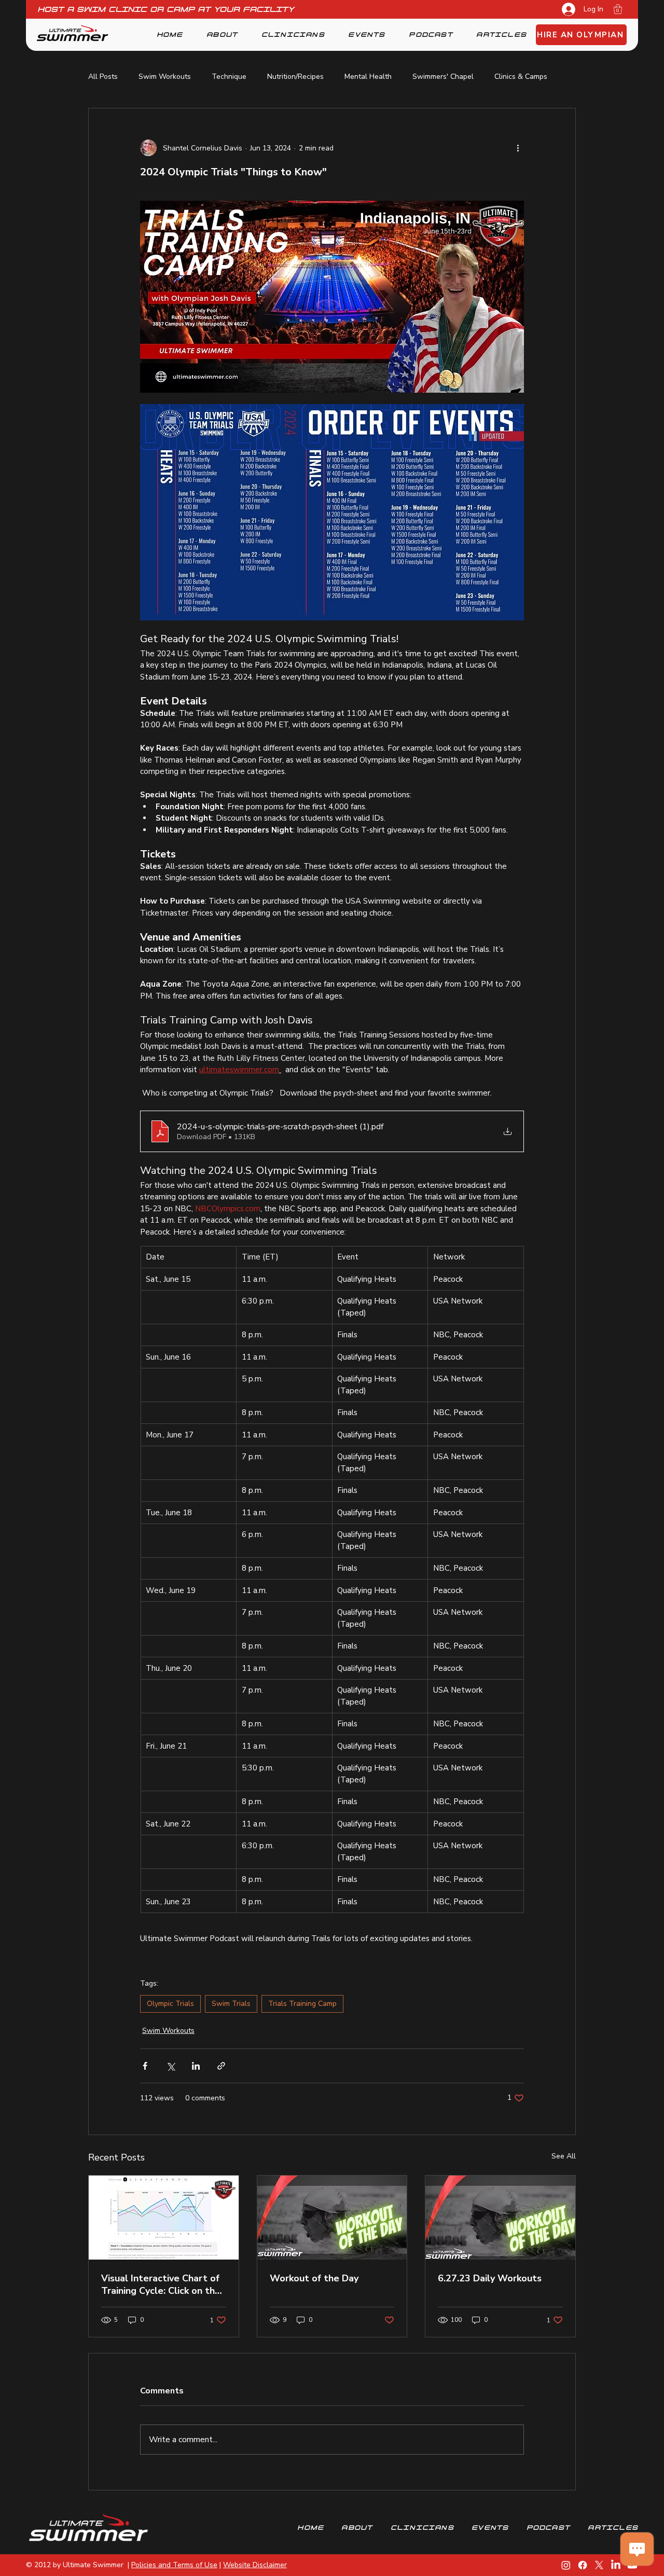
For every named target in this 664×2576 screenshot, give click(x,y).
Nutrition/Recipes (295, 77)
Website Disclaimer (255, 2565)
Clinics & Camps (521, 77)
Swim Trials (231, 2004)
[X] (599, 2565)
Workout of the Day (314, 2278)
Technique (229, 77)
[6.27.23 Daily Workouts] (500, 2218)
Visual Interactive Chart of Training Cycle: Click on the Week (161, 2284)
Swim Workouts (165, 77)
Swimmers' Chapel (443, 77)
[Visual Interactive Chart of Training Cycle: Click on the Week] (164, 2218)
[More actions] (518, 148)
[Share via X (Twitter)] (170, 2066)
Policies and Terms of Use (174, 2565)
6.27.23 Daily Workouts (490, 2278)
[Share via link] (221, 2066)
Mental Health (368, 77)
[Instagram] (566, 2565)
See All (564, 2156)
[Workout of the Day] (332, 2218)
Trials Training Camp (302, 2004)
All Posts (103, 77)
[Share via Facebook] (145, 2066)
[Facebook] (583, 2565)
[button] (618, 9)
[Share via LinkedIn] (196, 2066)
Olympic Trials (170, 2004)
